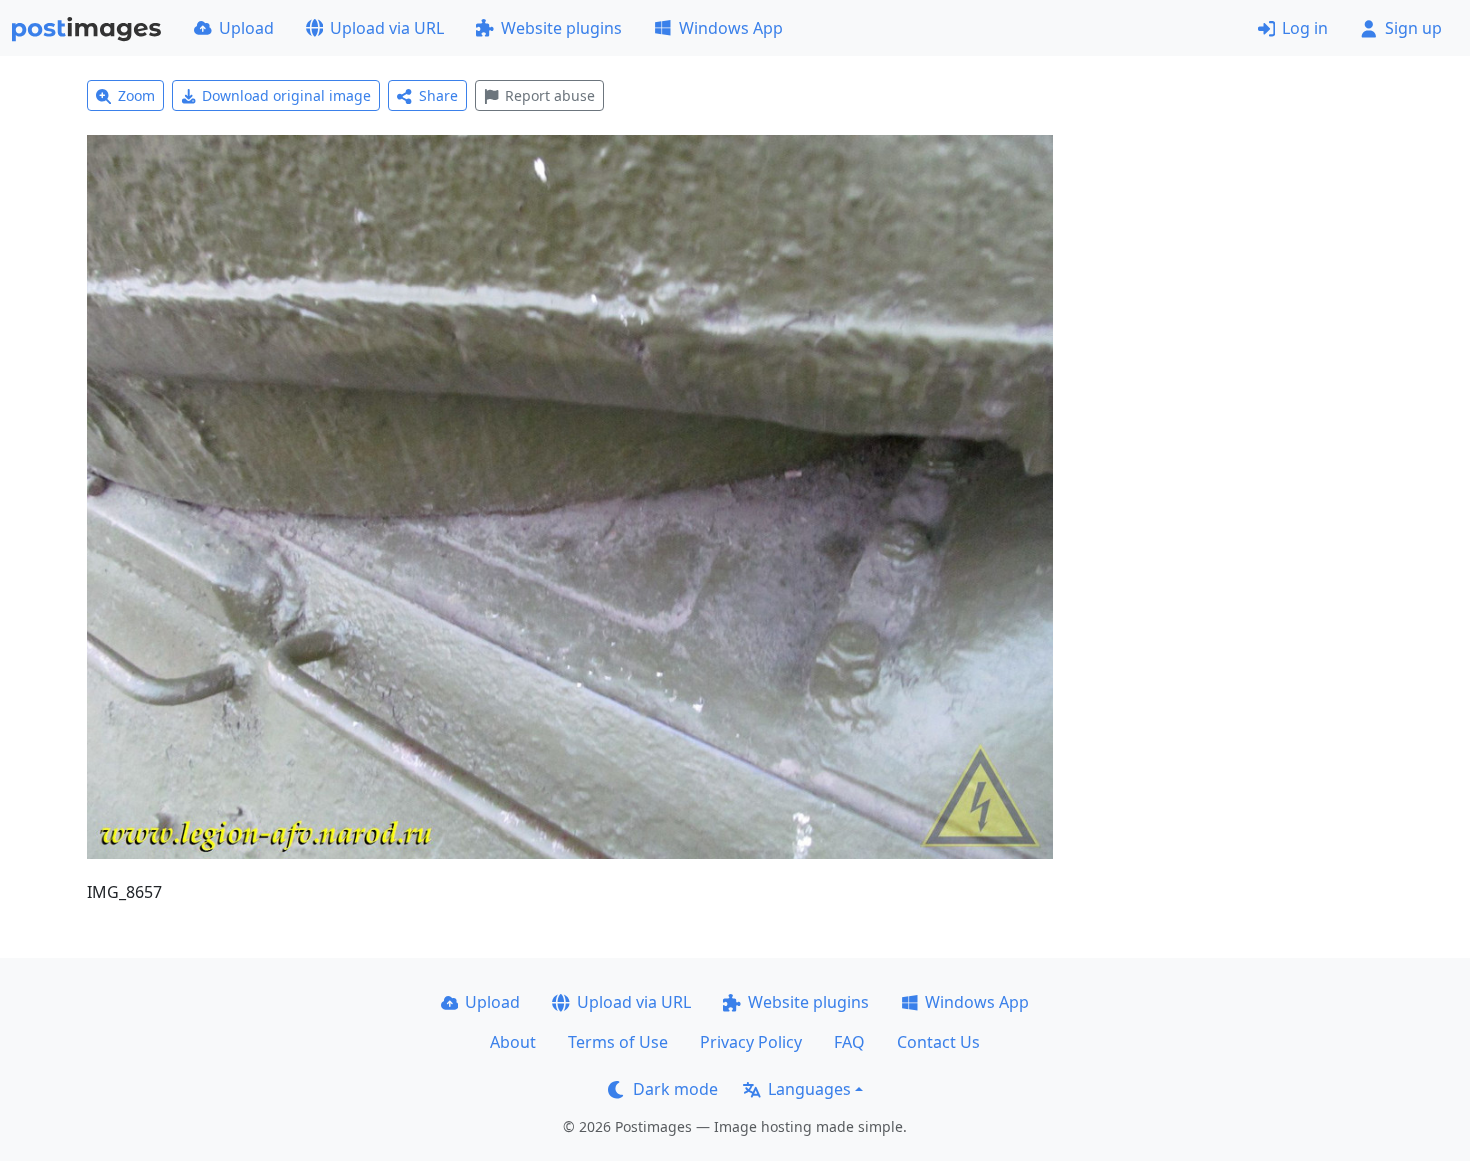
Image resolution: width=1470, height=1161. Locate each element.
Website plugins (561, 28)
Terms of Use (618, 1042)
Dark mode (675, 1089)
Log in (1305, 28)
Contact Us (938, 1042)
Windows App (731, 28)
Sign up (1413, 28)
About (513, 1042)
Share (438, 95)
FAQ (849, 1042)
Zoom (136, 95)
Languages (809, 1089)
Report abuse (550, 95)
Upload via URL (387, 28)
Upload (246, 28)
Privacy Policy (751, 1042)
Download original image (286, 95)
